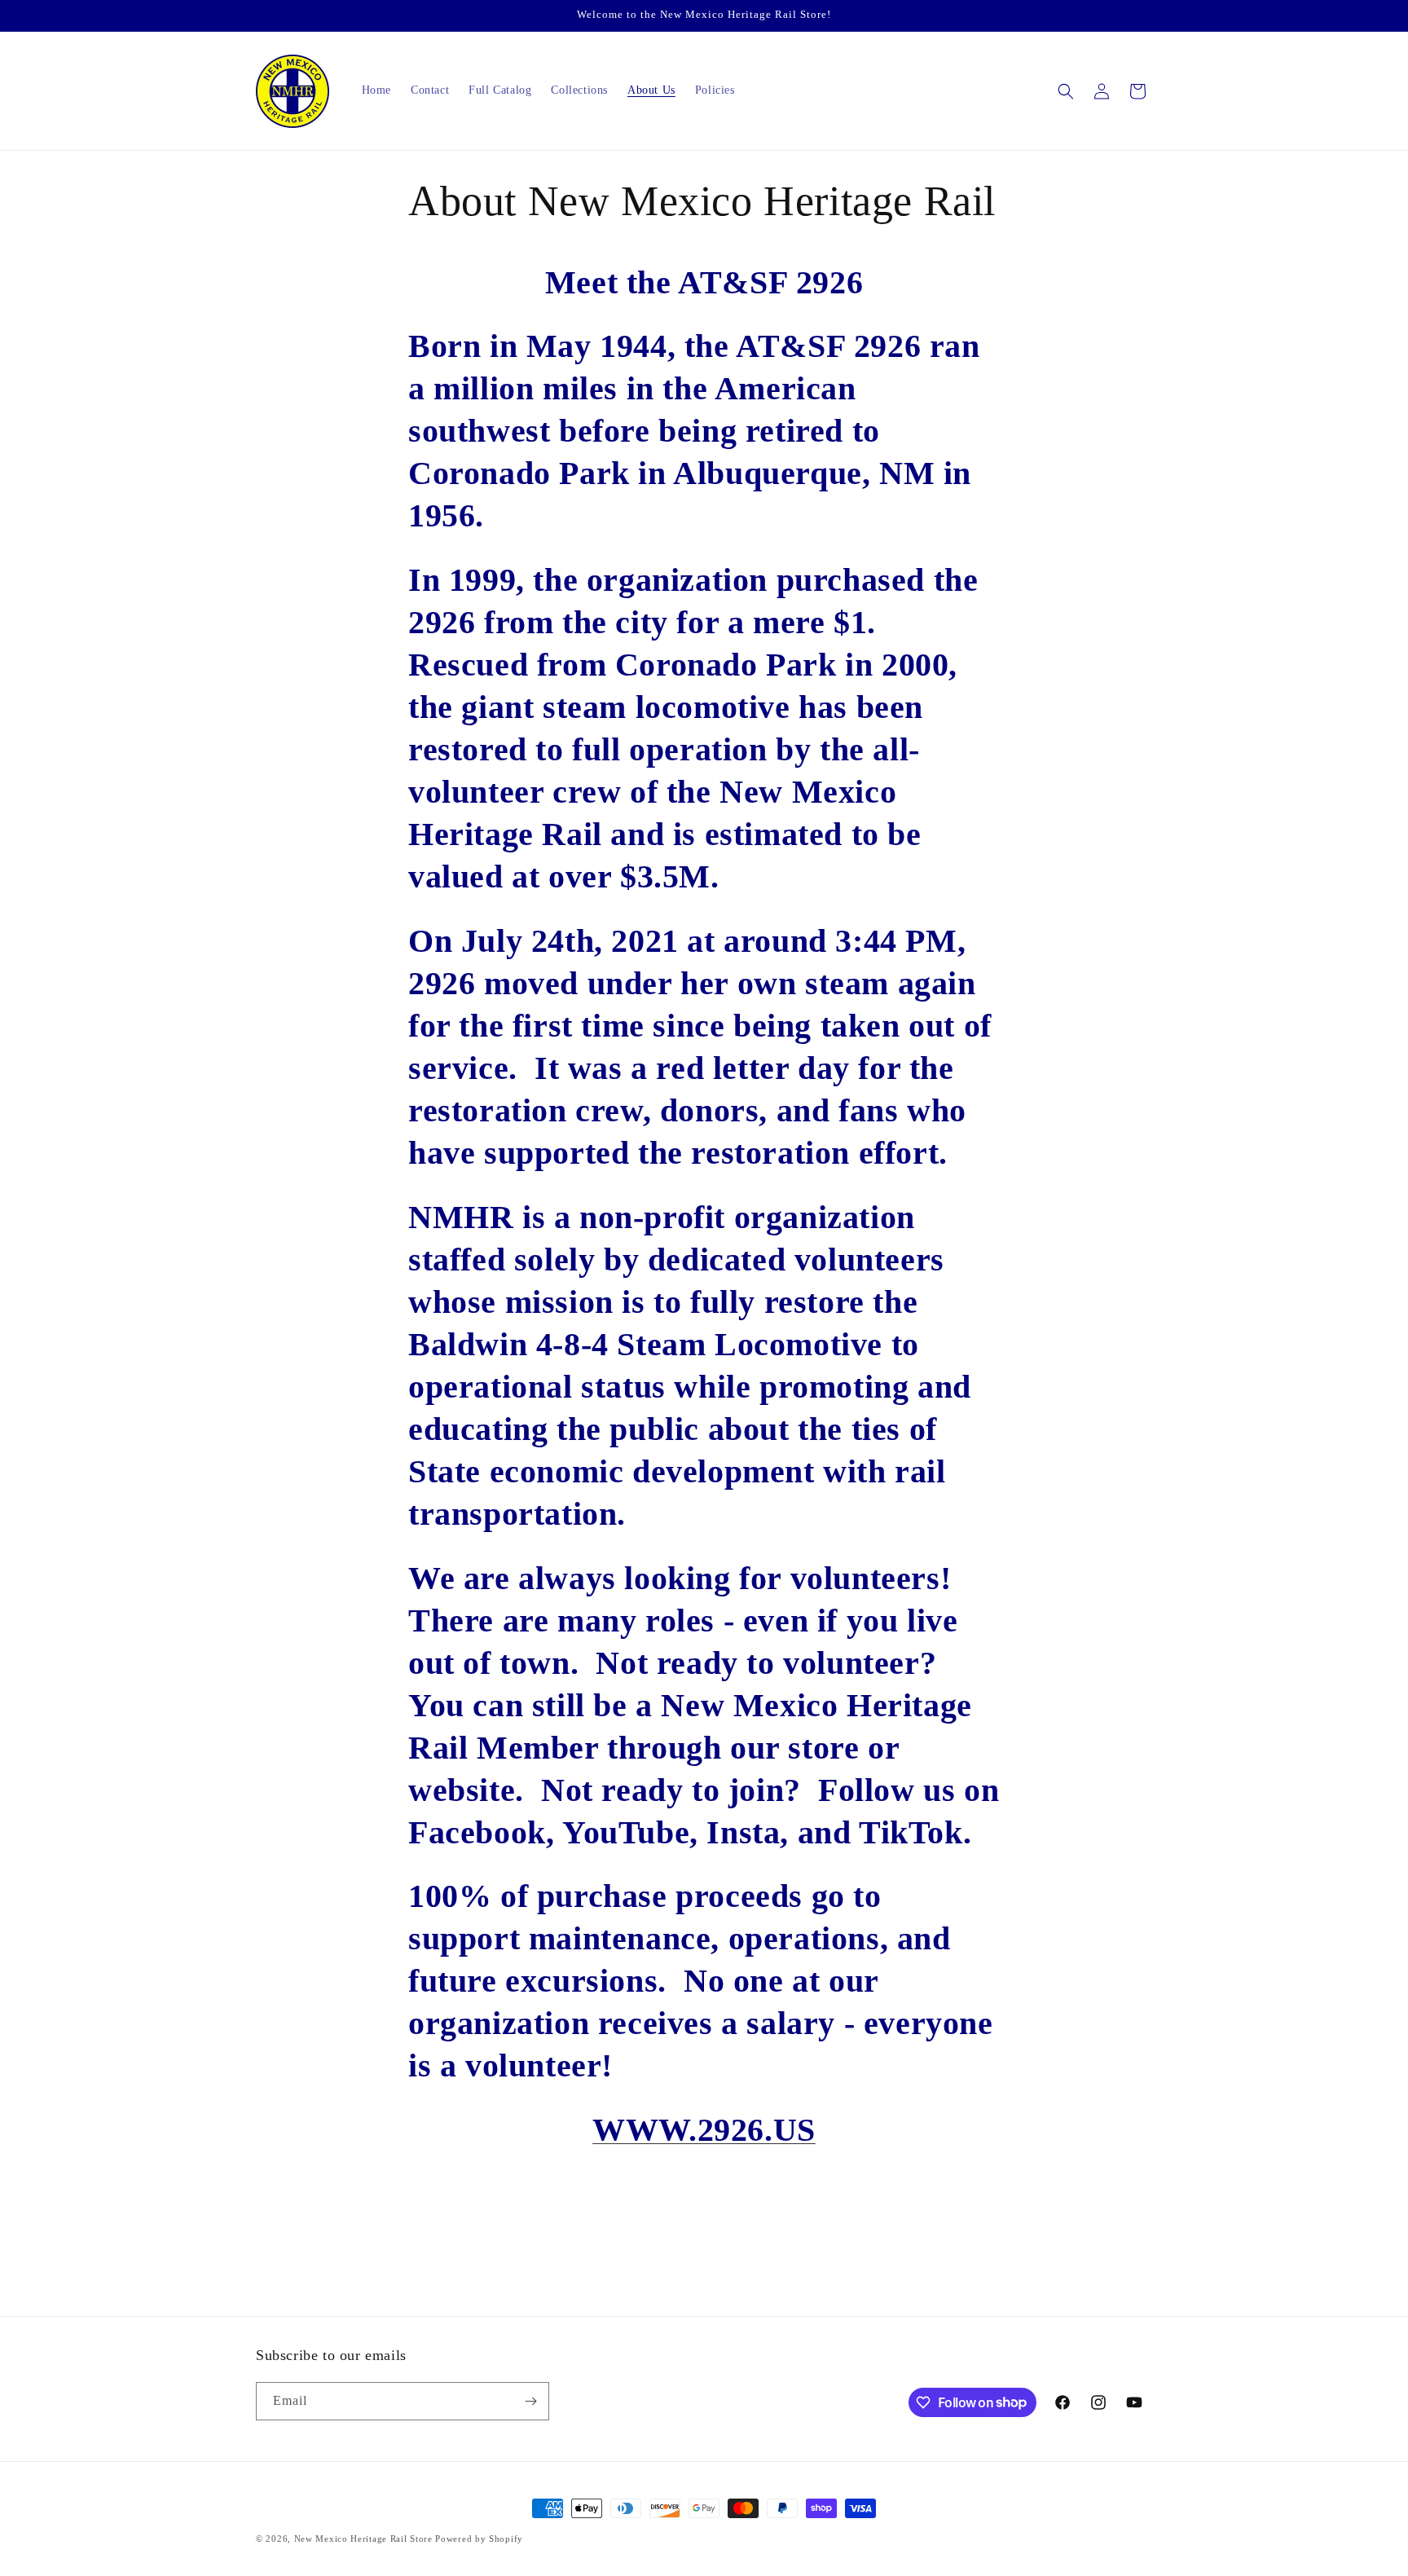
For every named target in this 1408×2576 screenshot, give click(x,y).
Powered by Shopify (479, 2539)
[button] (1066, 91)
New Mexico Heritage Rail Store (365, 2539)
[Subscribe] (530, 2401)
